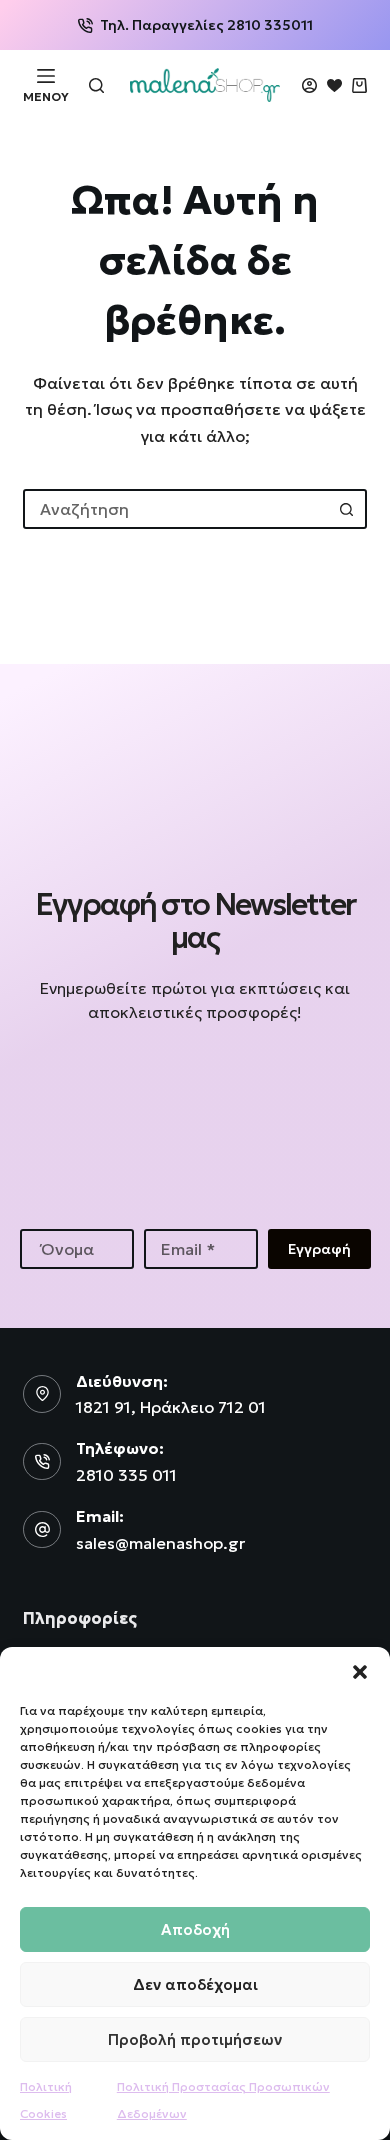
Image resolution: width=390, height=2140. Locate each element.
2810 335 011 (126, 1475)
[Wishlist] (334, 85)
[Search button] (347, 509)
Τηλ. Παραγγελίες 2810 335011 (206, 25)
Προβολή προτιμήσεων (195, 2039)
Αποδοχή (195, 1929)
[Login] (309, 85)
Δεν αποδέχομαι (195, 1984)
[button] (360, 1672)
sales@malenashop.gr (160, 1543)
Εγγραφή (319, 1249)
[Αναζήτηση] (96, 85)
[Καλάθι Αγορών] (359, 85)
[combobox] (176, 509)
